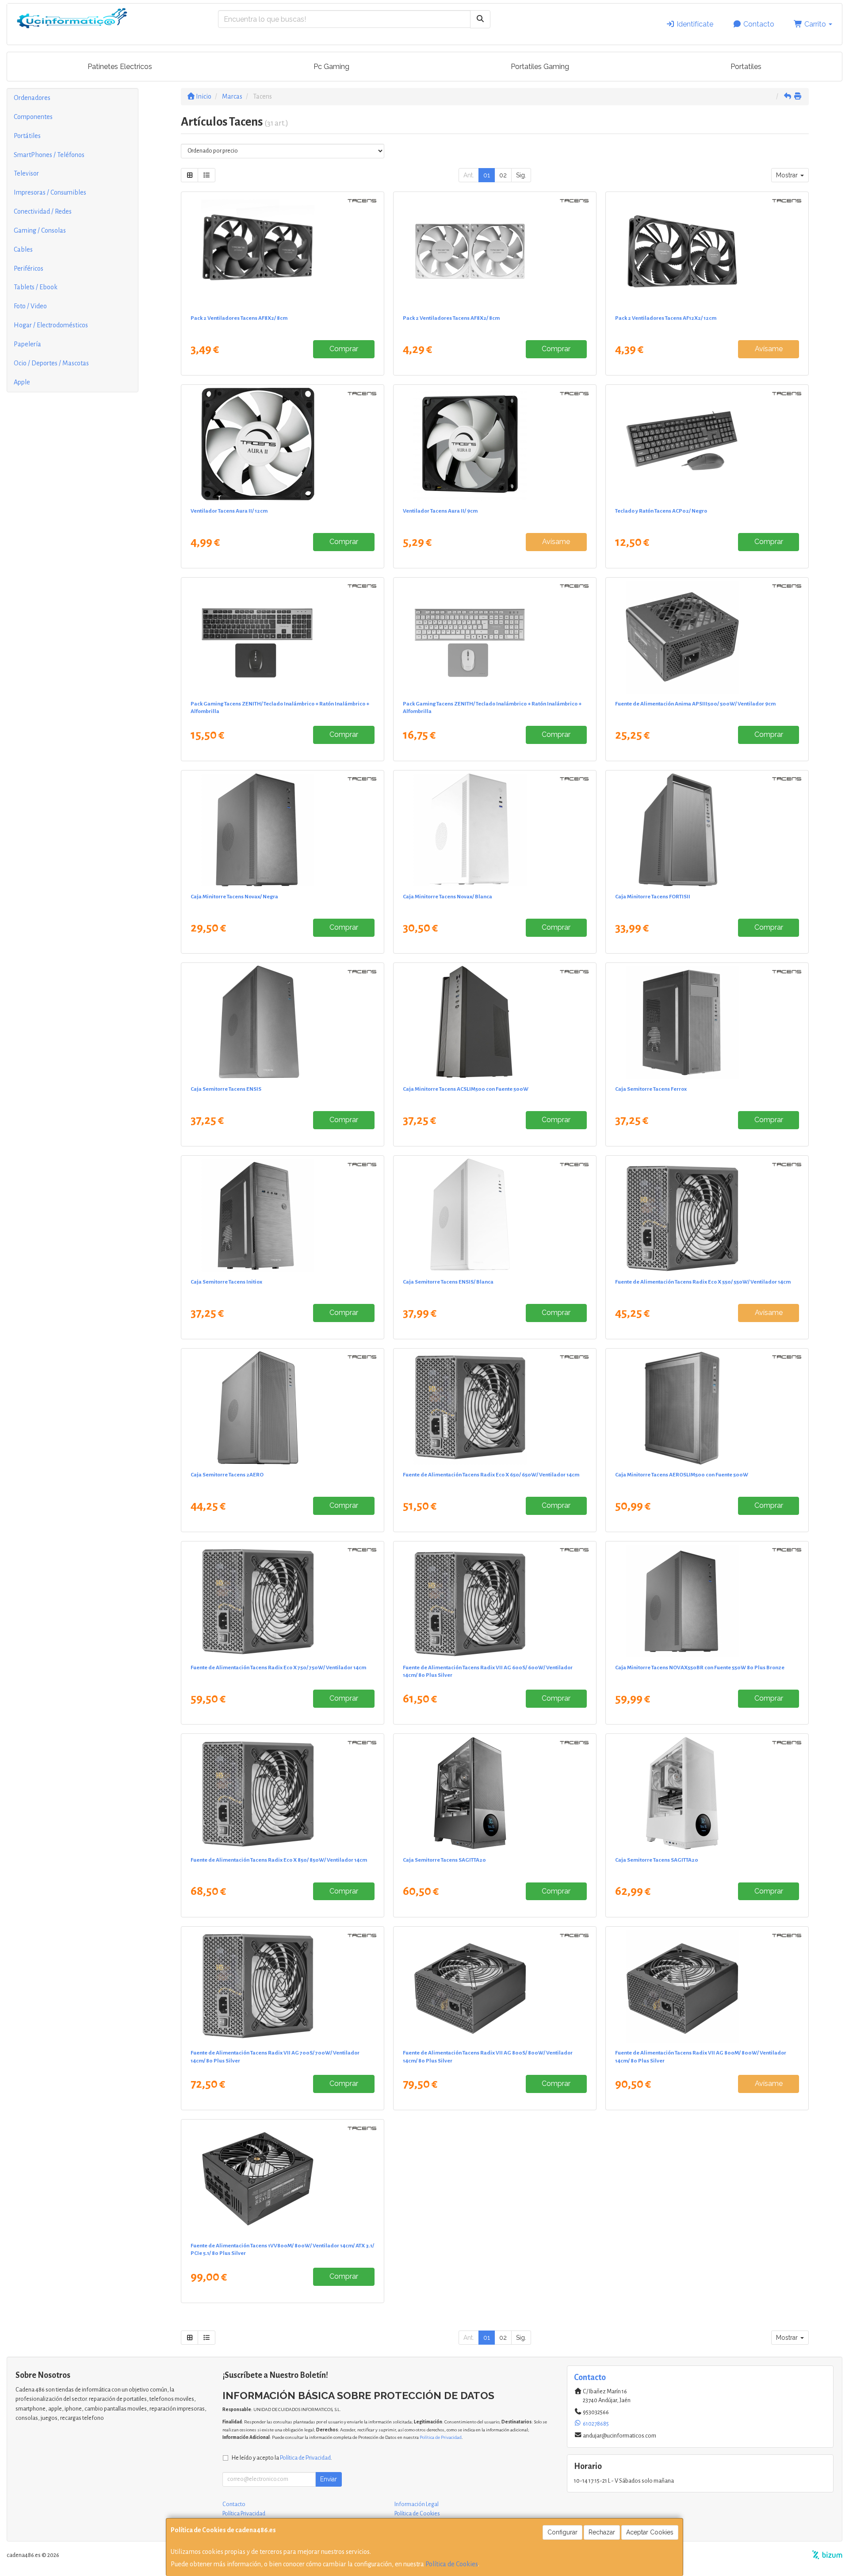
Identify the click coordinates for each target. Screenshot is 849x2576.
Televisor (26, 173)
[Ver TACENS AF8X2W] (495, 251)
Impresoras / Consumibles (50, 192)
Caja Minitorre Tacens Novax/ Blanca (447, 897)
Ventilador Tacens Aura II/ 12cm (229, 511)
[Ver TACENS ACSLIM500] (495, 1022)
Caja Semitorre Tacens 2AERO (227, 1475)
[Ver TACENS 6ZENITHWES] (495, 637)
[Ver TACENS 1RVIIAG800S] (495, 1986)
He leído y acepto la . (282, 2458)
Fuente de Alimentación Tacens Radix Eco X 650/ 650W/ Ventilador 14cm (491, 1475)
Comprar (344, 349)
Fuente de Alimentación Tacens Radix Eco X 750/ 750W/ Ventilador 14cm (278, 1667)
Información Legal (417, 2504)
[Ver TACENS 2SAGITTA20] (495, 1793)
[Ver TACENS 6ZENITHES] (283, 637)
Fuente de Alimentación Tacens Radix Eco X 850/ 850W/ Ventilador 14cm (279, 1860)
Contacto (758, 24)
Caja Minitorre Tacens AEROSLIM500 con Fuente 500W (682, 1475)
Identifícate (694, 24)
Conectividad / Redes (43, 211)
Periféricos (29, 268)
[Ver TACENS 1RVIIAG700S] (283, 1986)
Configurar (562, 2532)
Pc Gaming (331, 67)
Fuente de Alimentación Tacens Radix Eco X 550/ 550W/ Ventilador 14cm (703, 1282)
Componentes (33, 117)
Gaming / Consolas (40, 230)
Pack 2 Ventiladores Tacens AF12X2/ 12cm (666, 318)
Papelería (27, 344)
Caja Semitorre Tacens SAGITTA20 (444, 1860)
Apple (22, 382)
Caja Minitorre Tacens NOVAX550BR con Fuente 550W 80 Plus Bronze (700, 1667)
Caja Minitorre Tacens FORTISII (653, 897)
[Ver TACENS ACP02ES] (707, 444)
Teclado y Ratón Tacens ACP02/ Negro (661, 511)
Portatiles (746, 67)
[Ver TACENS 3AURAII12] (283, 444)
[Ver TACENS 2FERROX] (707, 1022)
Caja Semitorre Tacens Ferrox (651, 1089)
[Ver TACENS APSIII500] (707, 637)
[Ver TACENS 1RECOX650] (495, 1408)
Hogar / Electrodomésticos (51, 325)
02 (503, 175)
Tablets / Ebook (36, 287)
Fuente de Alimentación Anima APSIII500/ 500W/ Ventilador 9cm (695, 704)
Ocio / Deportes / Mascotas (51, 363)
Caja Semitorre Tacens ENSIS (226, 1089)
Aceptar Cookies (650, 2532)
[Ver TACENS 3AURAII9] (495, 444)
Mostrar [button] (788, 175)
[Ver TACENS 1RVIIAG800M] (707, 1986)
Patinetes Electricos (120, 67)
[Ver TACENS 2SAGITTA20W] (707, 1793)
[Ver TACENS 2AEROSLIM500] (707, 1408)
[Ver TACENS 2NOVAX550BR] (707, 1601)
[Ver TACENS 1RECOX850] (283, 1793)
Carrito (815, 24)
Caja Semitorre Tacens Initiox (226, 1282)
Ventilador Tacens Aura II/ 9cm (440, 511)
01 (487, 175)
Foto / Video (30, 306)
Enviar (329, 2479)
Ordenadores (32, 98)
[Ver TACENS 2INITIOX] (283, 1215)
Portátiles (27, 136)
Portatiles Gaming (540, 67)
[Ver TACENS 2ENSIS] (283, 1022)
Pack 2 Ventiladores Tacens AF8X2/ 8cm (239, 318)
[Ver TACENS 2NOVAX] (283, 830)
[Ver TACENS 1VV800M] (283, 2179)
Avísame (769, 349)
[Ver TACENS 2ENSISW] (495, 1215)
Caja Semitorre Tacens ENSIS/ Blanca (448, 1282)
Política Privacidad (244, 2514)
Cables (23, 249)
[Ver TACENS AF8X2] (283, 251)
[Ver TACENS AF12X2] (707, 251)
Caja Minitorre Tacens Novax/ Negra (234, 897)
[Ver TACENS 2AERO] (283, 1408)
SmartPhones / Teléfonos (49, 155)
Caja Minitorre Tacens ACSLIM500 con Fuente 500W (466, 1089)
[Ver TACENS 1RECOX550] (707, 1215)
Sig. (521, 175)
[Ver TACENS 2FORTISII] (707, 830)
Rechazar (602, 2532)
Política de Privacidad (441, 2437)
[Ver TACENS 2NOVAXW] (495, 830)
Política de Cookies (452, 2564)
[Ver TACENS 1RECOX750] (283, 1601)
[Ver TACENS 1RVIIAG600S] (495, 1601)
